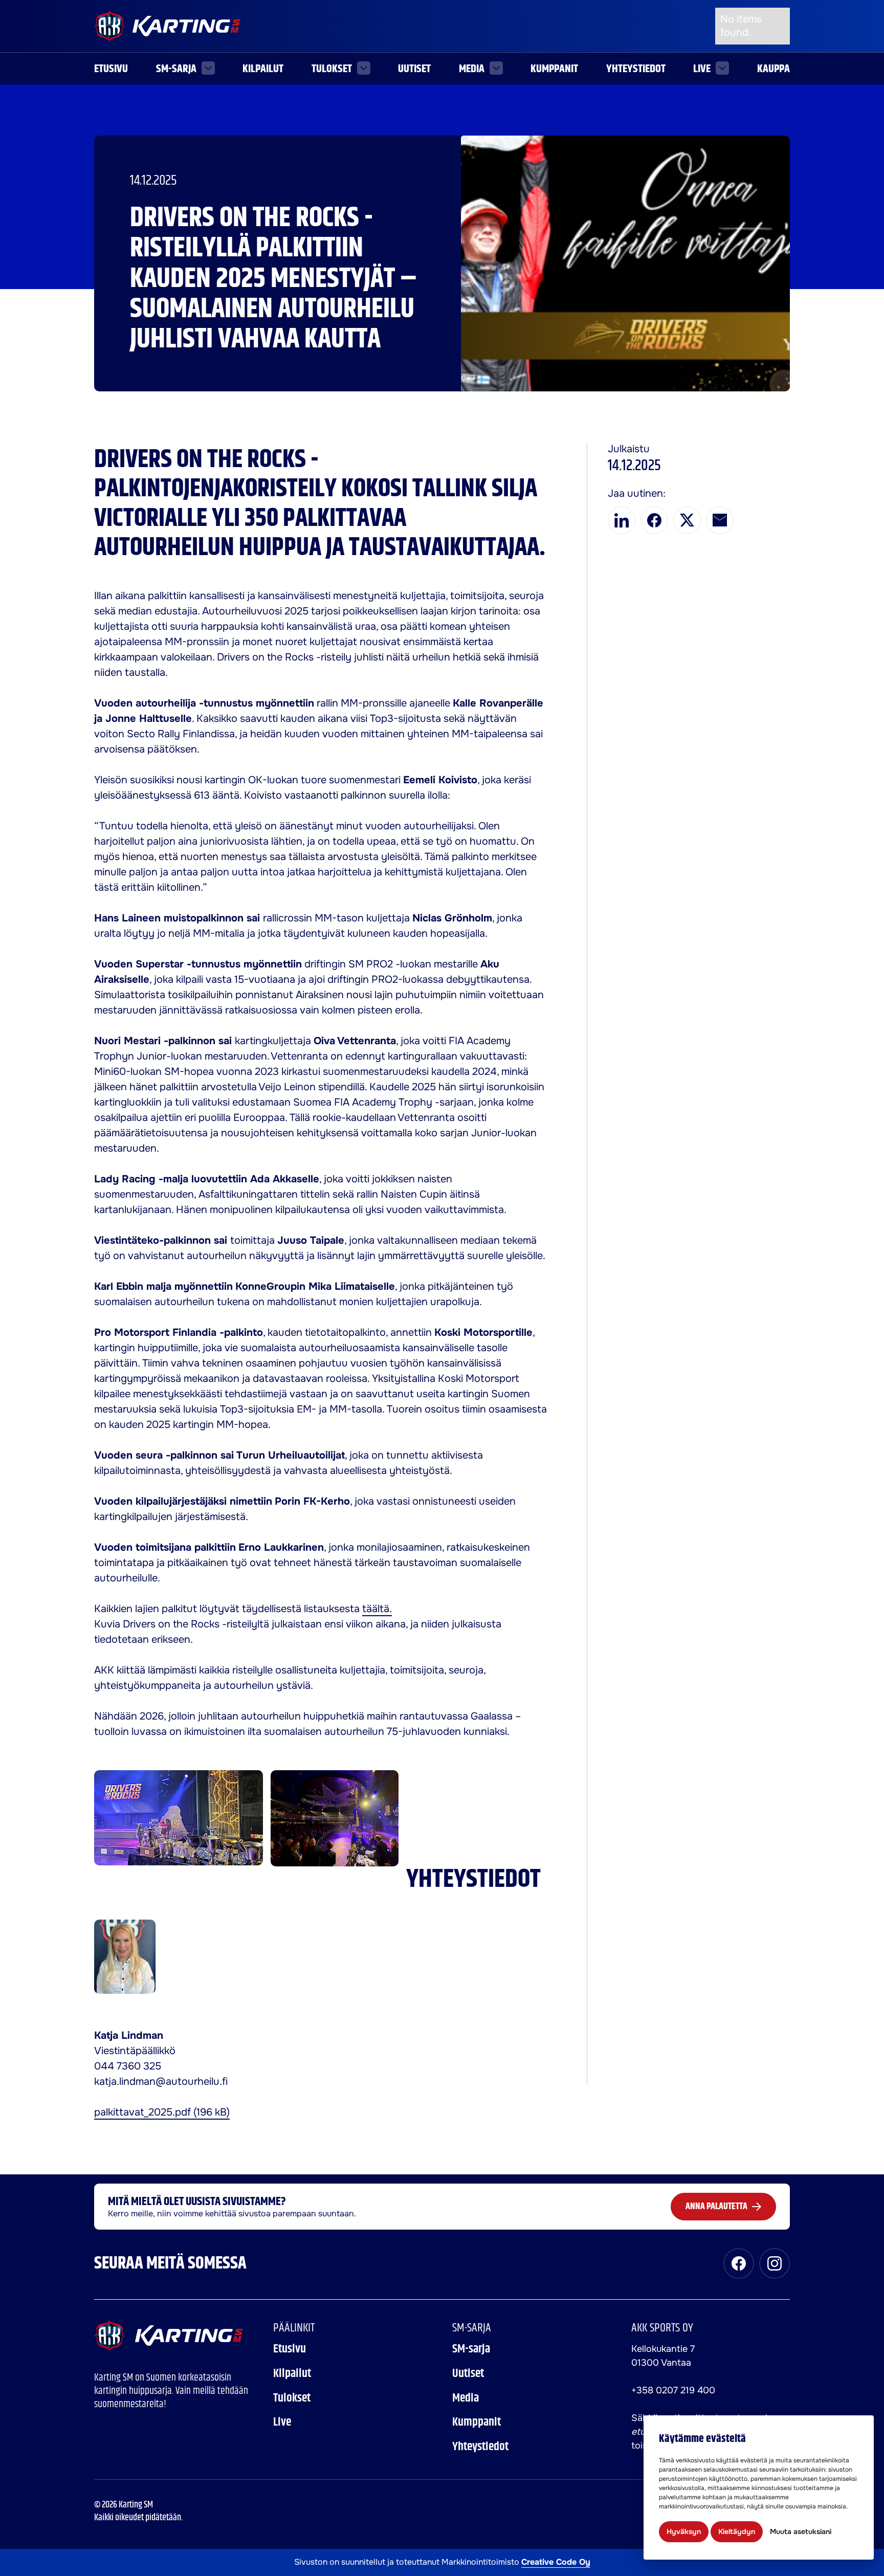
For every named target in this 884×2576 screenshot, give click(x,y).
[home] (169, 2336)
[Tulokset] (364, 68)
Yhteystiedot (636, 69)
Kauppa (773, 69)
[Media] (496, 68)
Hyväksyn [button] (684, 2531)
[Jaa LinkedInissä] (622, 520)
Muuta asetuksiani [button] (801, 2531)
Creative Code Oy (556, 2562)
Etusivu (111, 69)
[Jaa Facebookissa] (654, 520)
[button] (185, 69)
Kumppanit (554, 69)
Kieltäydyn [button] (737, 2531)
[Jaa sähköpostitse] (720, 520)
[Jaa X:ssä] (687, 520)
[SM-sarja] (208, 68)
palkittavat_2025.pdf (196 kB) (162, 2112)
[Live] (722, 68)
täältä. (377, 1609)
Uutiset (414, 69)
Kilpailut (263, 69)
